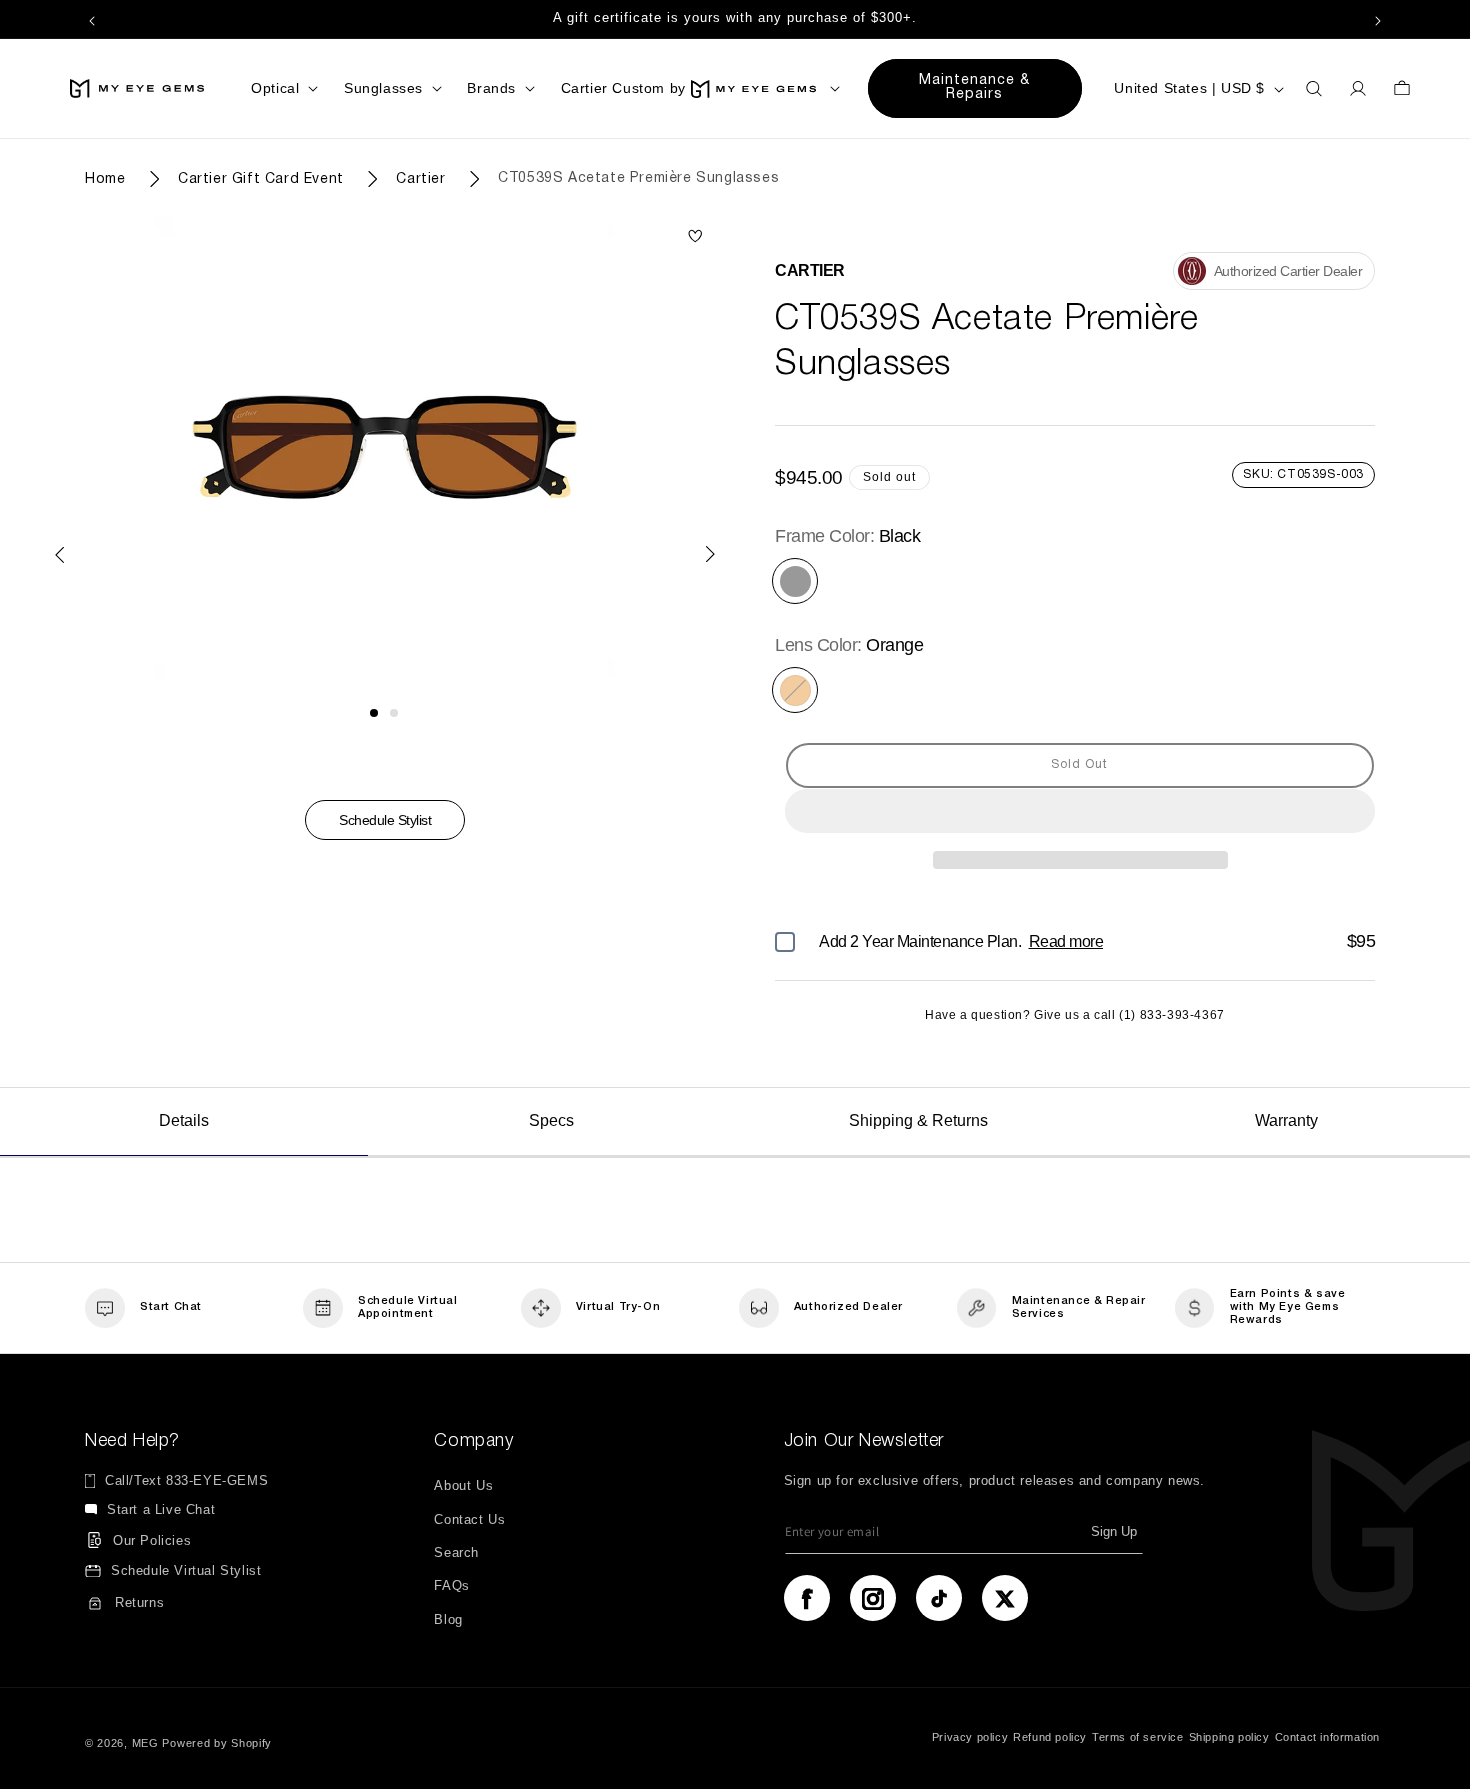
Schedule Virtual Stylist (186, 1571)
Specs (551, 1120)
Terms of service (1138, 1736)
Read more (1066, 941)
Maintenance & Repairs (974, 87)
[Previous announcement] (92, 19)
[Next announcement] (1378, 19)
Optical (275, 88)
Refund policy (1050, 1736)
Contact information (1327, 1736)
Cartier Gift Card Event (261, 178)
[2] (394, 713)
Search (456, 1552)
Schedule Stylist (385, 820)
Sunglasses (383, 88)
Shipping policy (1229, 1736)
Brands (491, 88)
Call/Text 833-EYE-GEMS (186, 1481)
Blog (448, 1619)
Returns (139, 1602)
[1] (374, 713)
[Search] (1314, 89)
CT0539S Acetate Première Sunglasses (638, 178)
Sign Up (1114, 1532)
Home (105, 178)
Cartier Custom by (623, 88)
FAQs (451, 1586)
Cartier (420, 178)
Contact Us (469, 1519)
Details (184, 1120)
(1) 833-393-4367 (1172, 1015)
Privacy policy (970, 1736)
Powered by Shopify (217, 1743)
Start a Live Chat (161, 1510)
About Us (463, 1486)
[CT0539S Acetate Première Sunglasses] (695, 237)
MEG (145, 1743)
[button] (1080, 812)
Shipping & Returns (918, 1120)
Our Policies (152, 1540)
